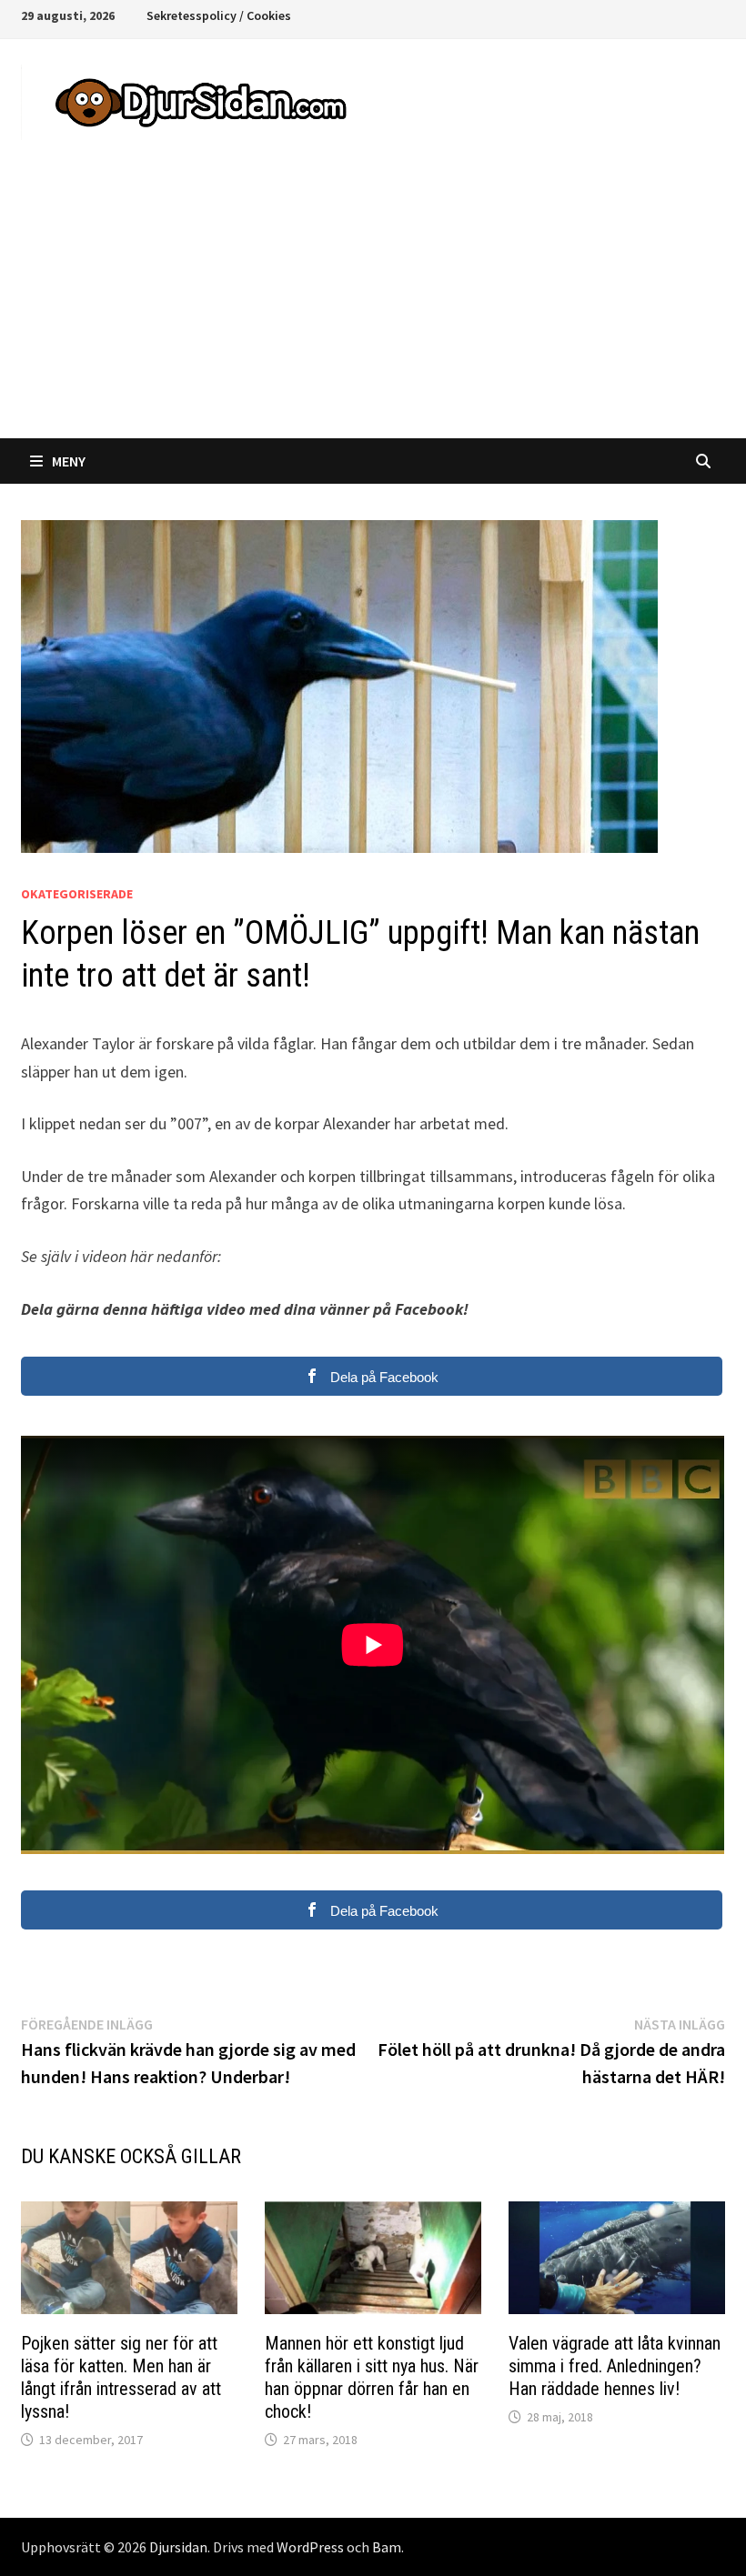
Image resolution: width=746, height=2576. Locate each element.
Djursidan (178, 2547)
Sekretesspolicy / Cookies (219, 15)
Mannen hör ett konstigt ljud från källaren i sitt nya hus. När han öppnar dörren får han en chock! (372, 2377)
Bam (387, 2547)
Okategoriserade (77, 894)
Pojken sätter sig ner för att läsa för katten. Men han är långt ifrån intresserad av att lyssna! (121, 2377)
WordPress (310, 2547)
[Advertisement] (373, 302)
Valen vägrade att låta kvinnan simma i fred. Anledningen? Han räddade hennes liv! (615, 2366)
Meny (69, 461)
